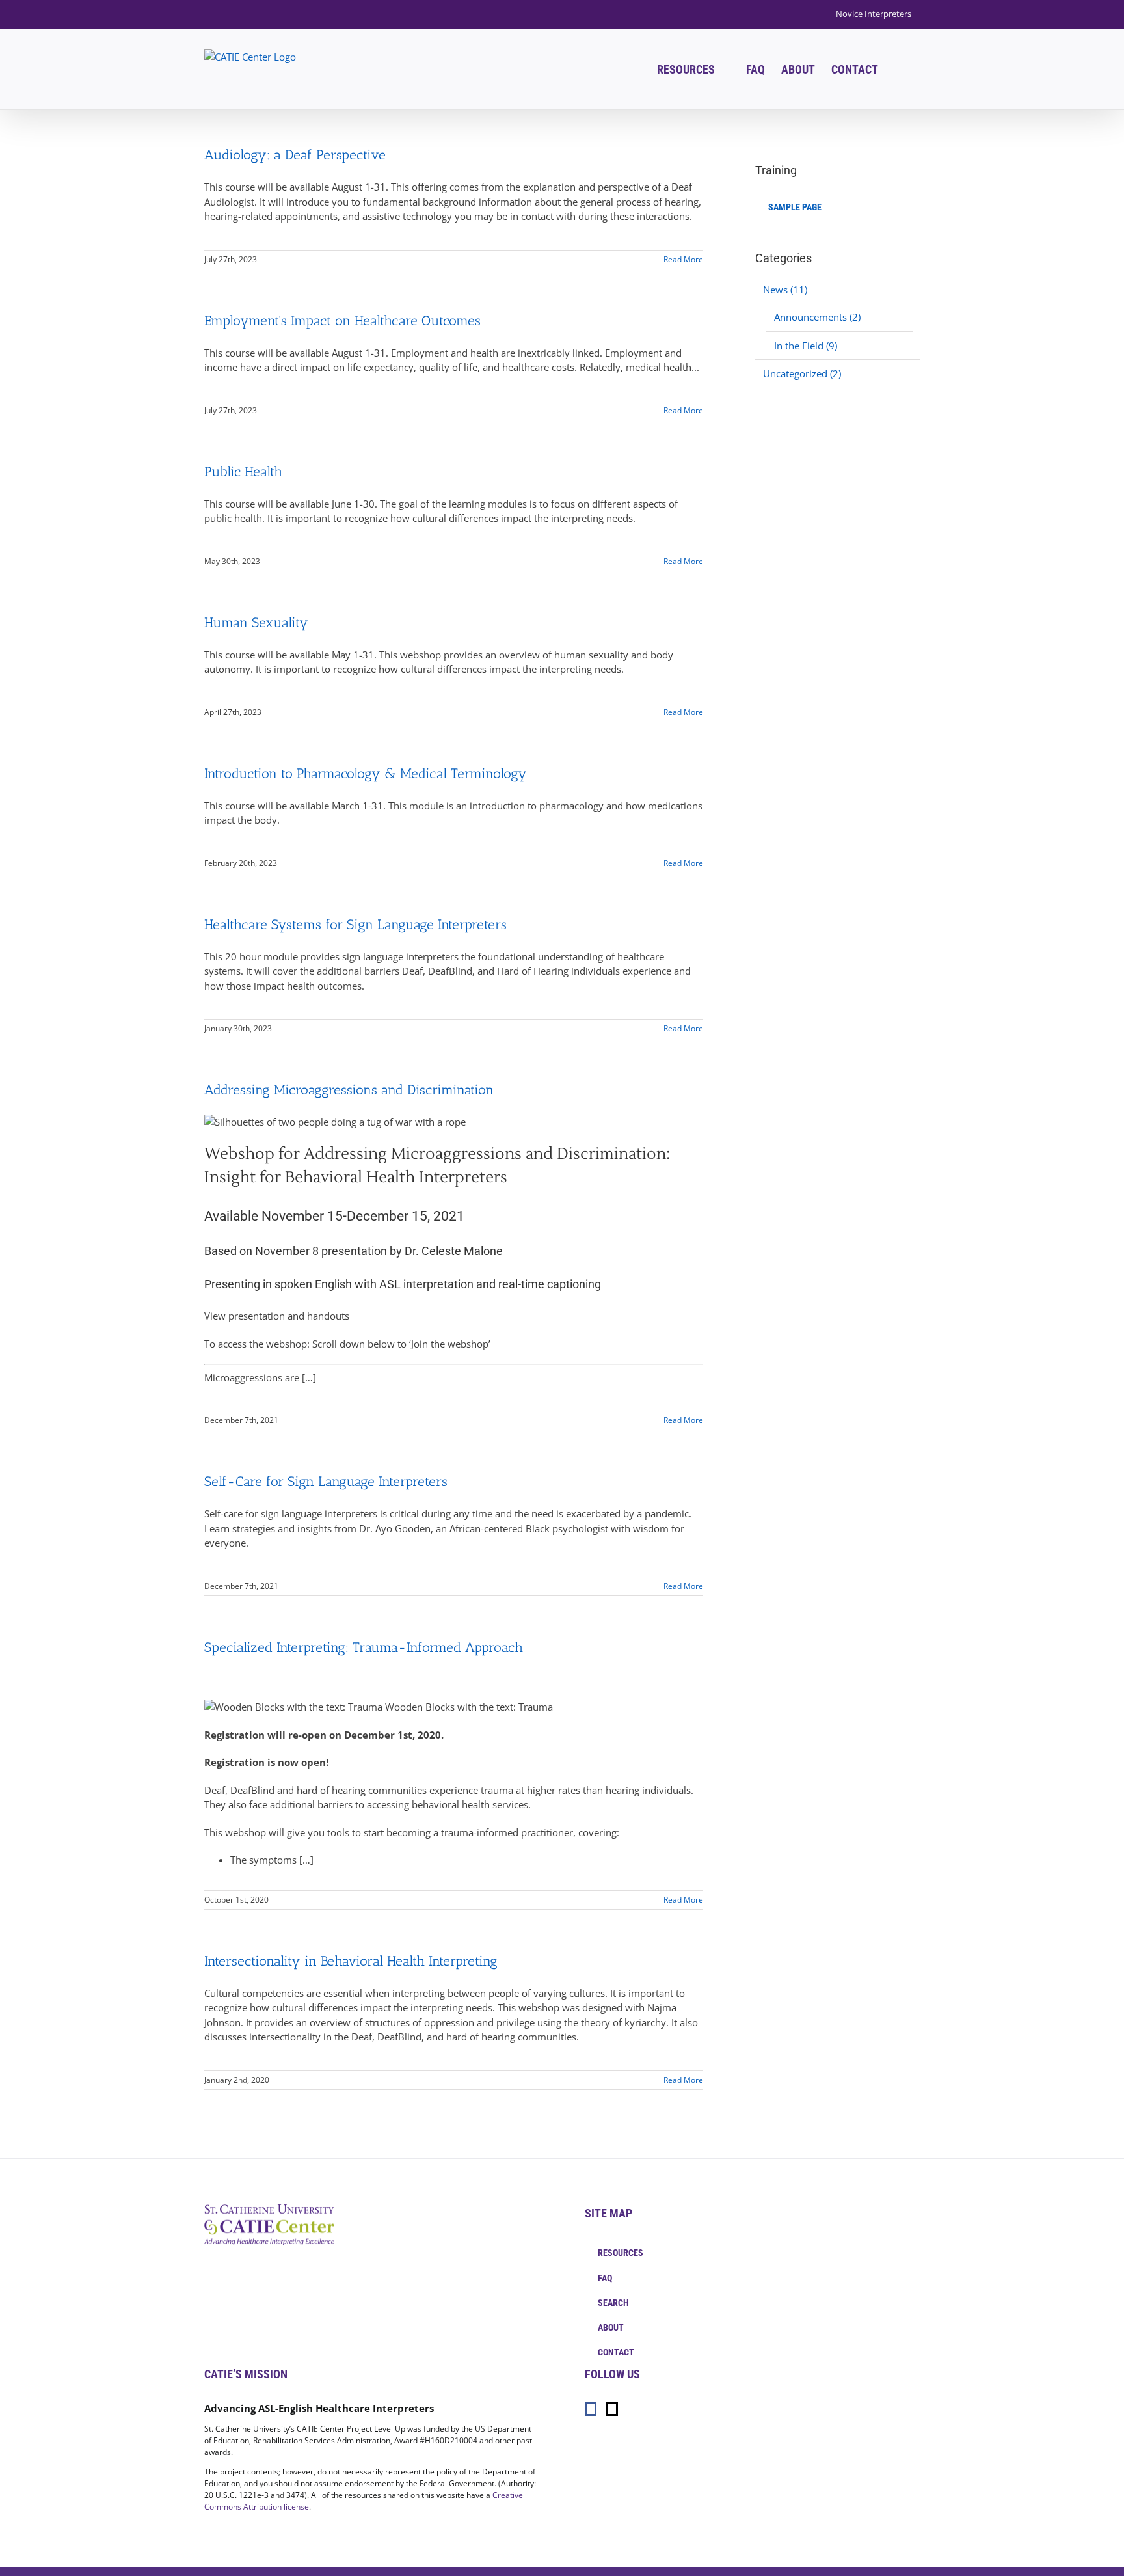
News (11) (785, 290)
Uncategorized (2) (802, 373)
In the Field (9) (806, 346)
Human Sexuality (256, 622)
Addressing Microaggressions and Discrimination (349, 1090)
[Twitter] (612, 2409)
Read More (683, 259)
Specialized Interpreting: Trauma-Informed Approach (364, 1647)
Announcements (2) (817, 317)
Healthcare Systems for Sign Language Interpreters (355, 924)
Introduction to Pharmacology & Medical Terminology (366, 773)
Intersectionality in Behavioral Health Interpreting (351, 1961)
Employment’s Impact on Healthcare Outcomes (342, 320)
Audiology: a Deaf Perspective (295, 155)
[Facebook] (591, 2409)
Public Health (243, 471)
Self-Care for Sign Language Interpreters (326, 1481)
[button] (899, 69)
